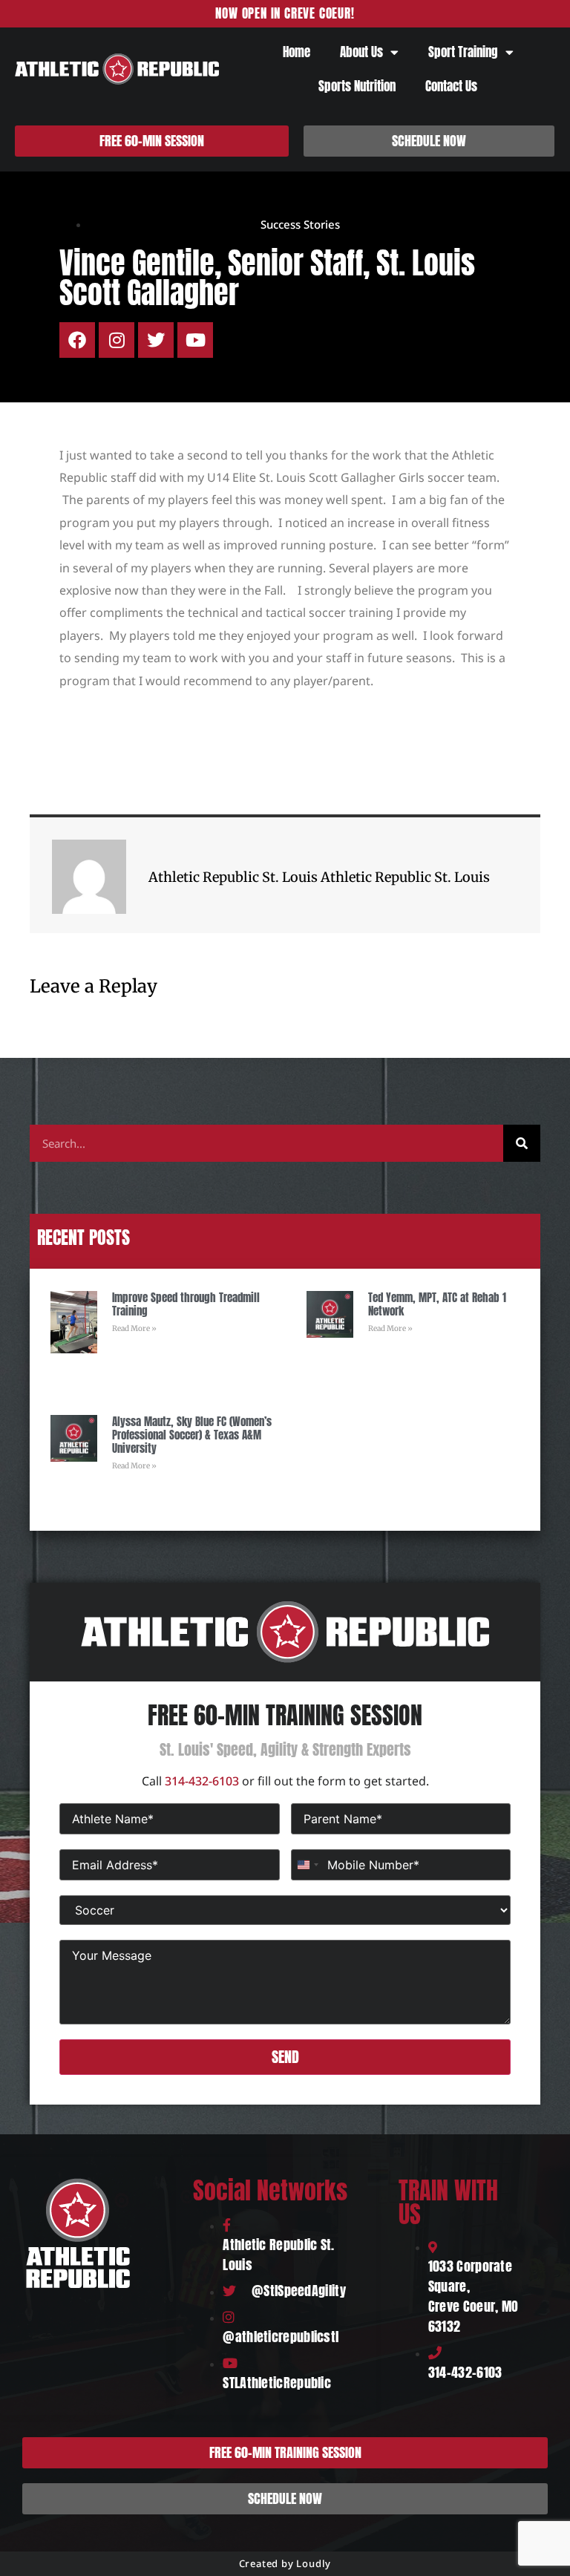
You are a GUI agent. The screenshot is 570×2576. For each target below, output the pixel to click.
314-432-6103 (202, 1781)
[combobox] (307, 1865)
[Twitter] (156, 340)
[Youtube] (195, 340)
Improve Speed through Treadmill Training (186, 1304)
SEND (285, 2057)
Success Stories (300, 224)
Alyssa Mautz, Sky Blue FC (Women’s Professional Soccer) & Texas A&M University (192, 1435)
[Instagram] (117, 340)
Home (297, 52)
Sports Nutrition (357, 86)
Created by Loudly (285, 2563)
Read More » (134, 1328)
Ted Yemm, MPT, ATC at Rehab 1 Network (437, 1304)
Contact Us (451, 86)
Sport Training (463, 52)
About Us (361, 52)
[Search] (522, 1143)
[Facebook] (77, 340)
